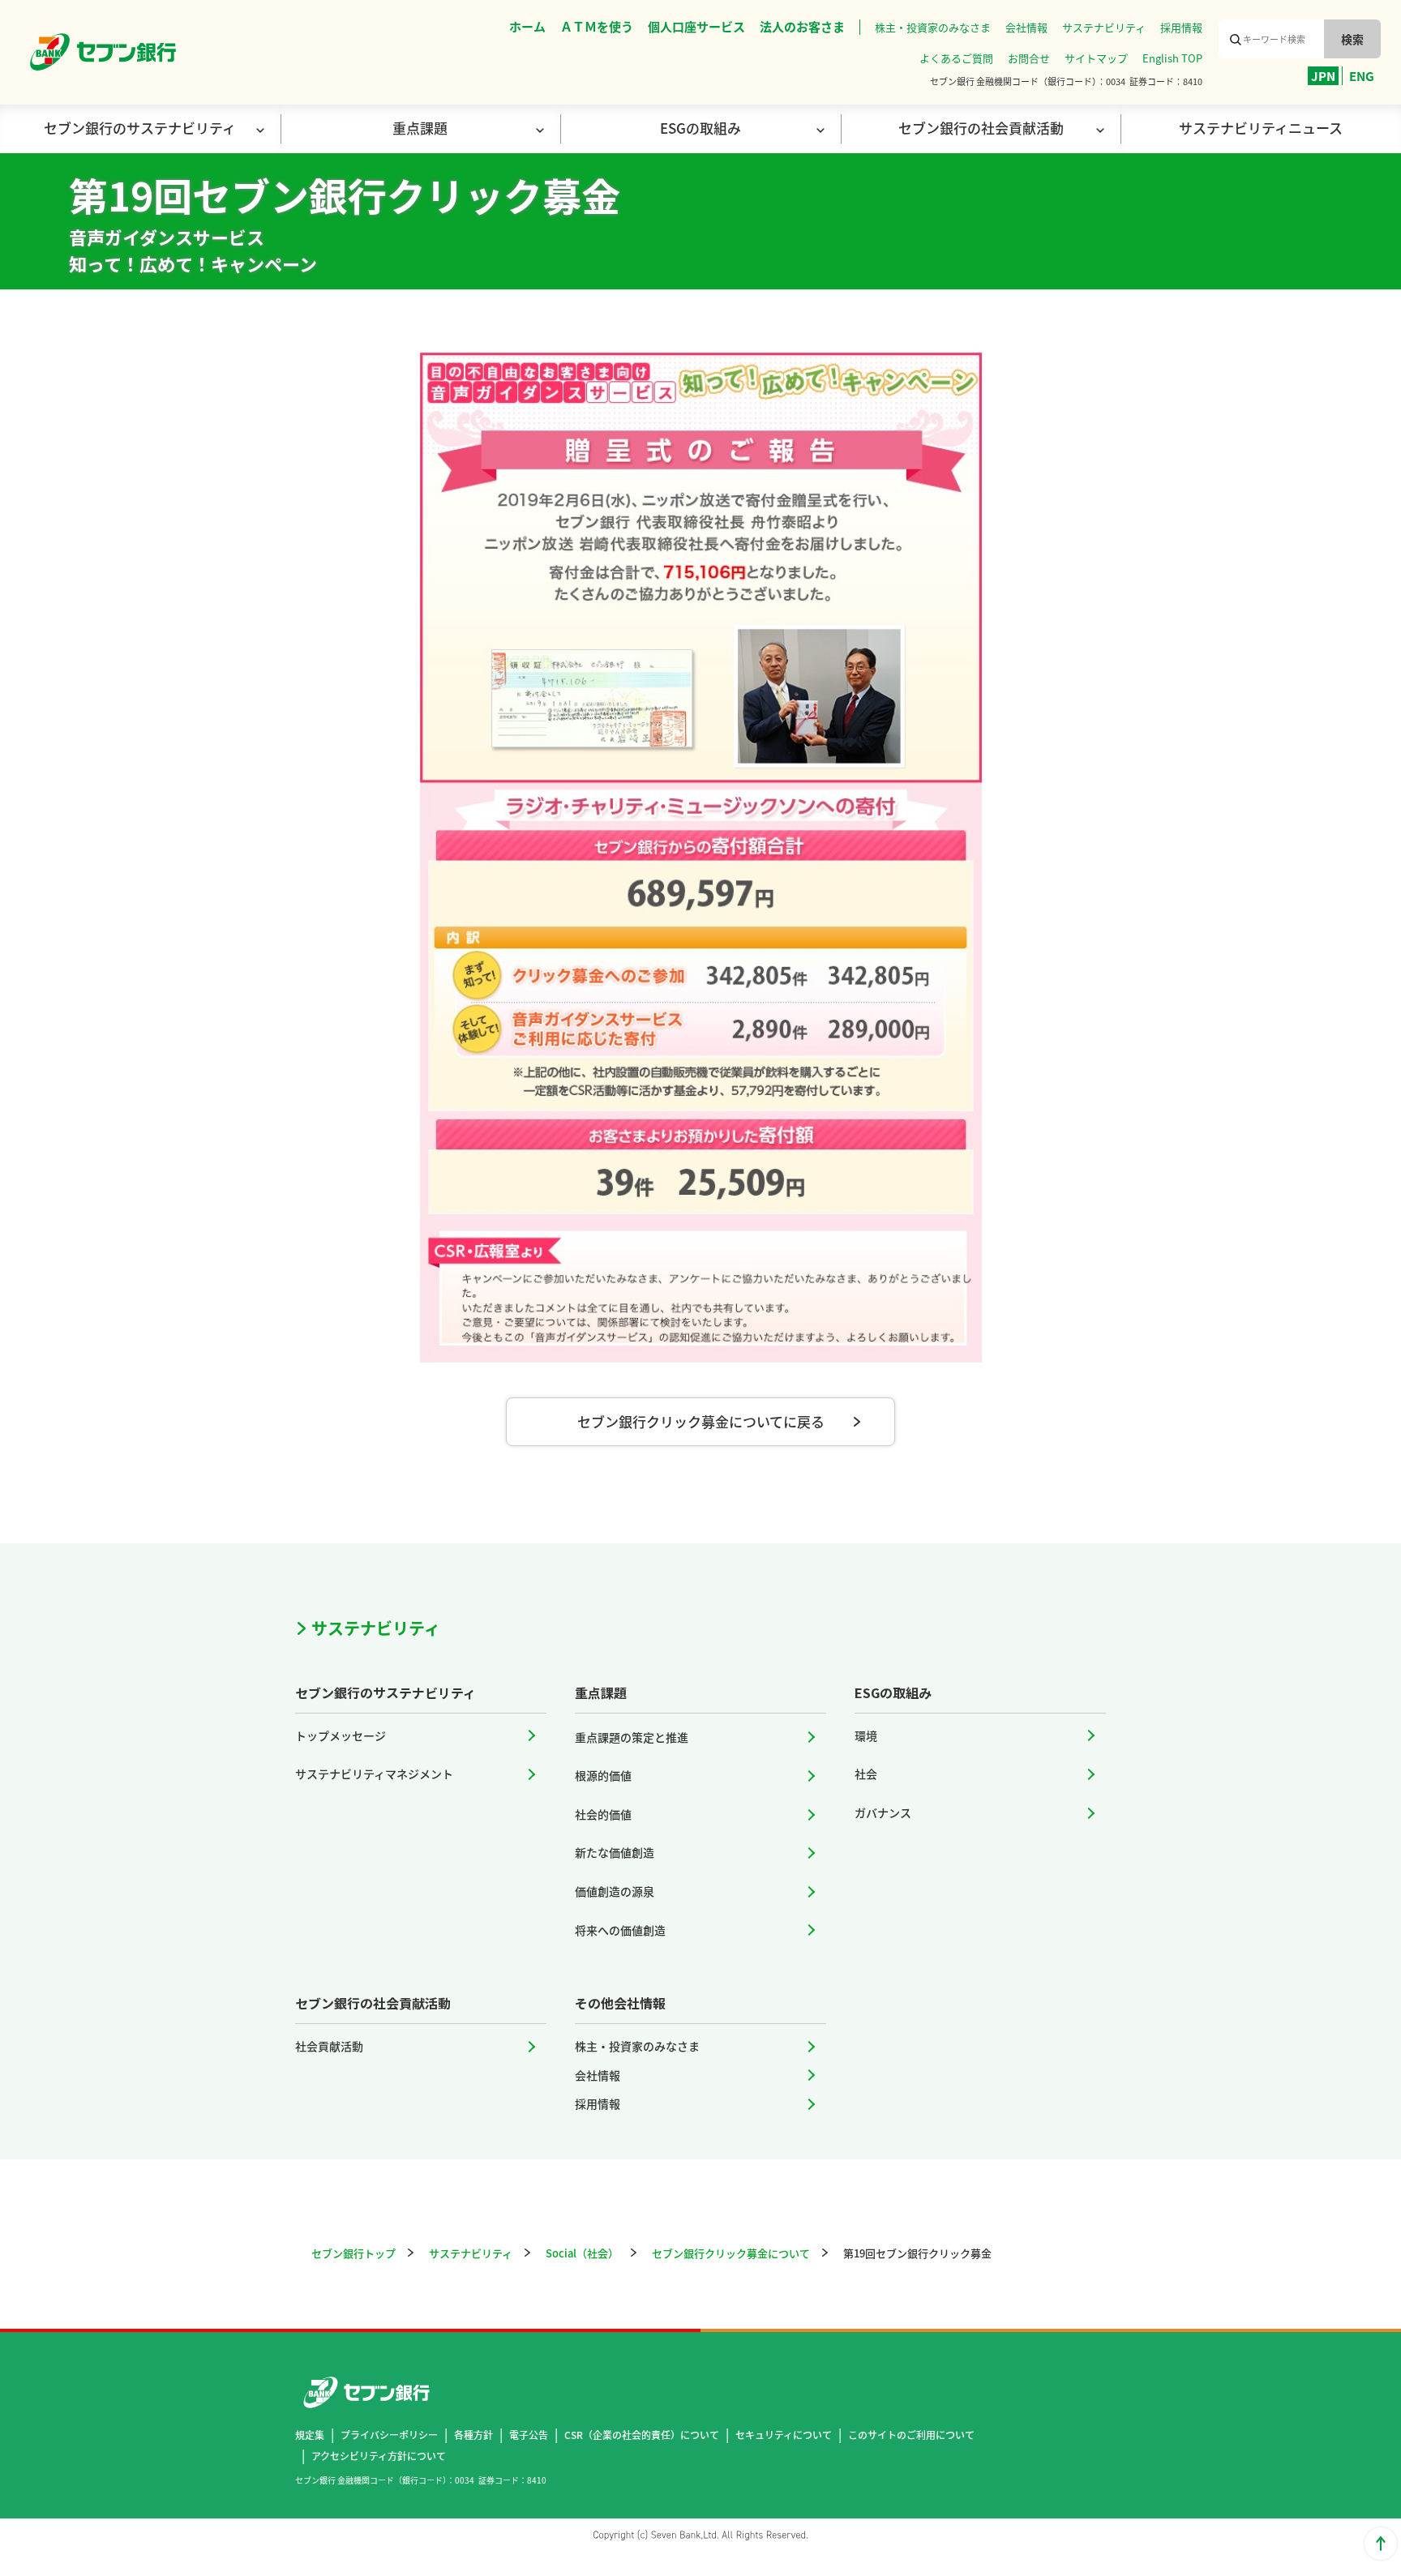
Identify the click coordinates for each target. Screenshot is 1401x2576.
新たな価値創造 (615, 1852)
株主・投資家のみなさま (933, 27)
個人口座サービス (696, 26)
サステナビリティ (1104, 27)
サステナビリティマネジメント (374, 1774)
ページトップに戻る (1381, 2544)
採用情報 (1181, 27)
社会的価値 (603, 1814)
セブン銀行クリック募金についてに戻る (701, 1421)
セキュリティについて (784, 2435)
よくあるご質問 (956, 58)
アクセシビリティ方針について (379, 2456)
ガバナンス (883, 1812)
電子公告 (529, 2435)
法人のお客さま (802, 26)
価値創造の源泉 (615, 1891)
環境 (866, 1735)
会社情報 (1026, 27)
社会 (866, 1774)
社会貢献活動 (329, 2046)
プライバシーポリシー (389, 2435)
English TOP (1172, 58)
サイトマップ (1096, 58)
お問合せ (1029, 58)
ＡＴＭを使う (597, 26)
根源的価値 (603, 1775)
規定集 (310, 2435)
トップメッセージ (341, 1735)
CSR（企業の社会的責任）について (642, 2435)
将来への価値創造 (620, 1930)
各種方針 (473, 2435)
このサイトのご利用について (911, 2435)
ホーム (527, 26)
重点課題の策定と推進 (632, 1737)
